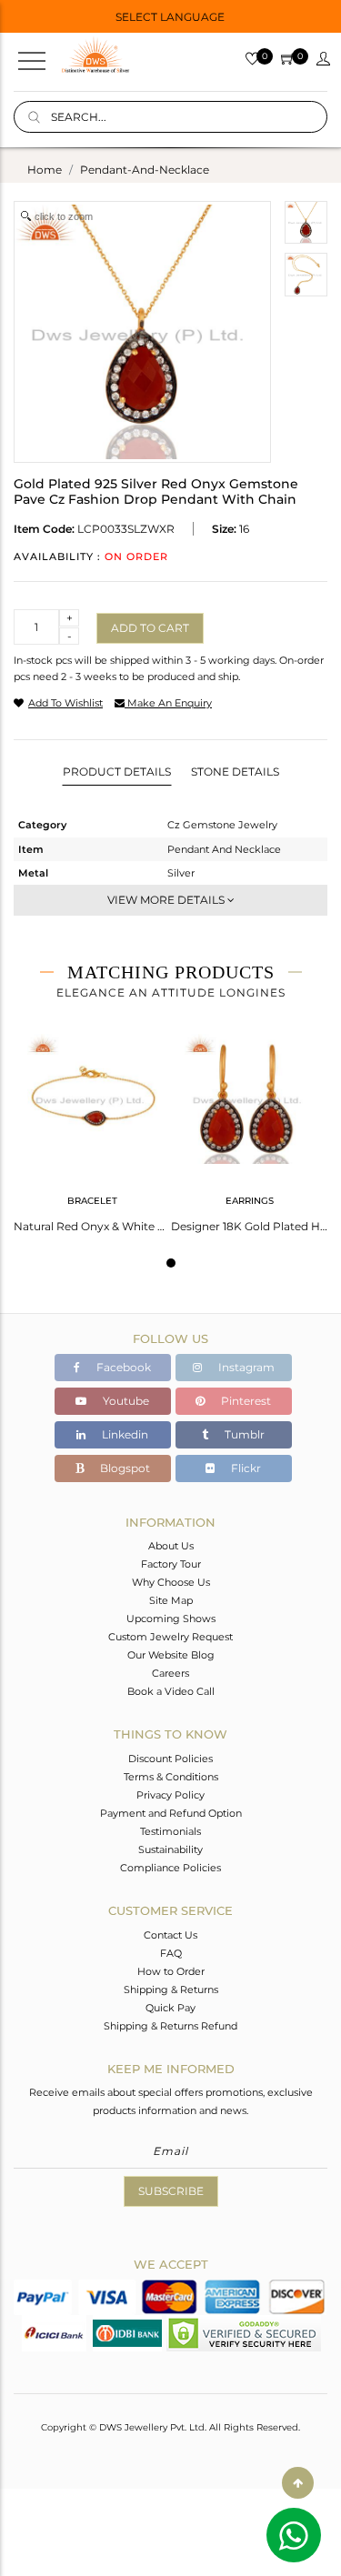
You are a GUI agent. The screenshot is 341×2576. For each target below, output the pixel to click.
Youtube (125, 1401)
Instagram (245, 1367)
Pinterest (245, 1401)
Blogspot (124, 1468)
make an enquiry (168, 703)
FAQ (171, 1953)
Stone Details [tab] (235, 772)
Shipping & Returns (171, 1990)
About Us (171, 1546)
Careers (170, 1673)
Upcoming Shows (171, 1619)
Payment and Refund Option (171, 1813)
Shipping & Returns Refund (170, 2026)
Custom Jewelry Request (170, 1637)
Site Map (171, 1600)
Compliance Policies (170, 1868)
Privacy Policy (170, 1795)
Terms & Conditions (171, 1777)
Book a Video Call (171, 1691)
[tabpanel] (92, 1128)
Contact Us (170, 1935)
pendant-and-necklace (145, 170)
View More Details (167, 900)
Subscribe (171, 2191)
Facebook (122, 1367)
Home (45, 170)
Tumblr (243, 1434)
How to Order (171, 1971)
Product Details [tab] (117, 772)
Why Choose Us (171, 1582)
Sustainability (170, 1849)
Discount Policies (170, 1759)
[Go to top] (298, 2483)
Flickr (245, 1468)
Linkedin (124, 1434)
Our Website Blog (171, 1655)
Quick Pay (170, 2008)
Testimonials (170, 1831)
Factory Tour (171, 1564)
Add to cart (150, 628)
